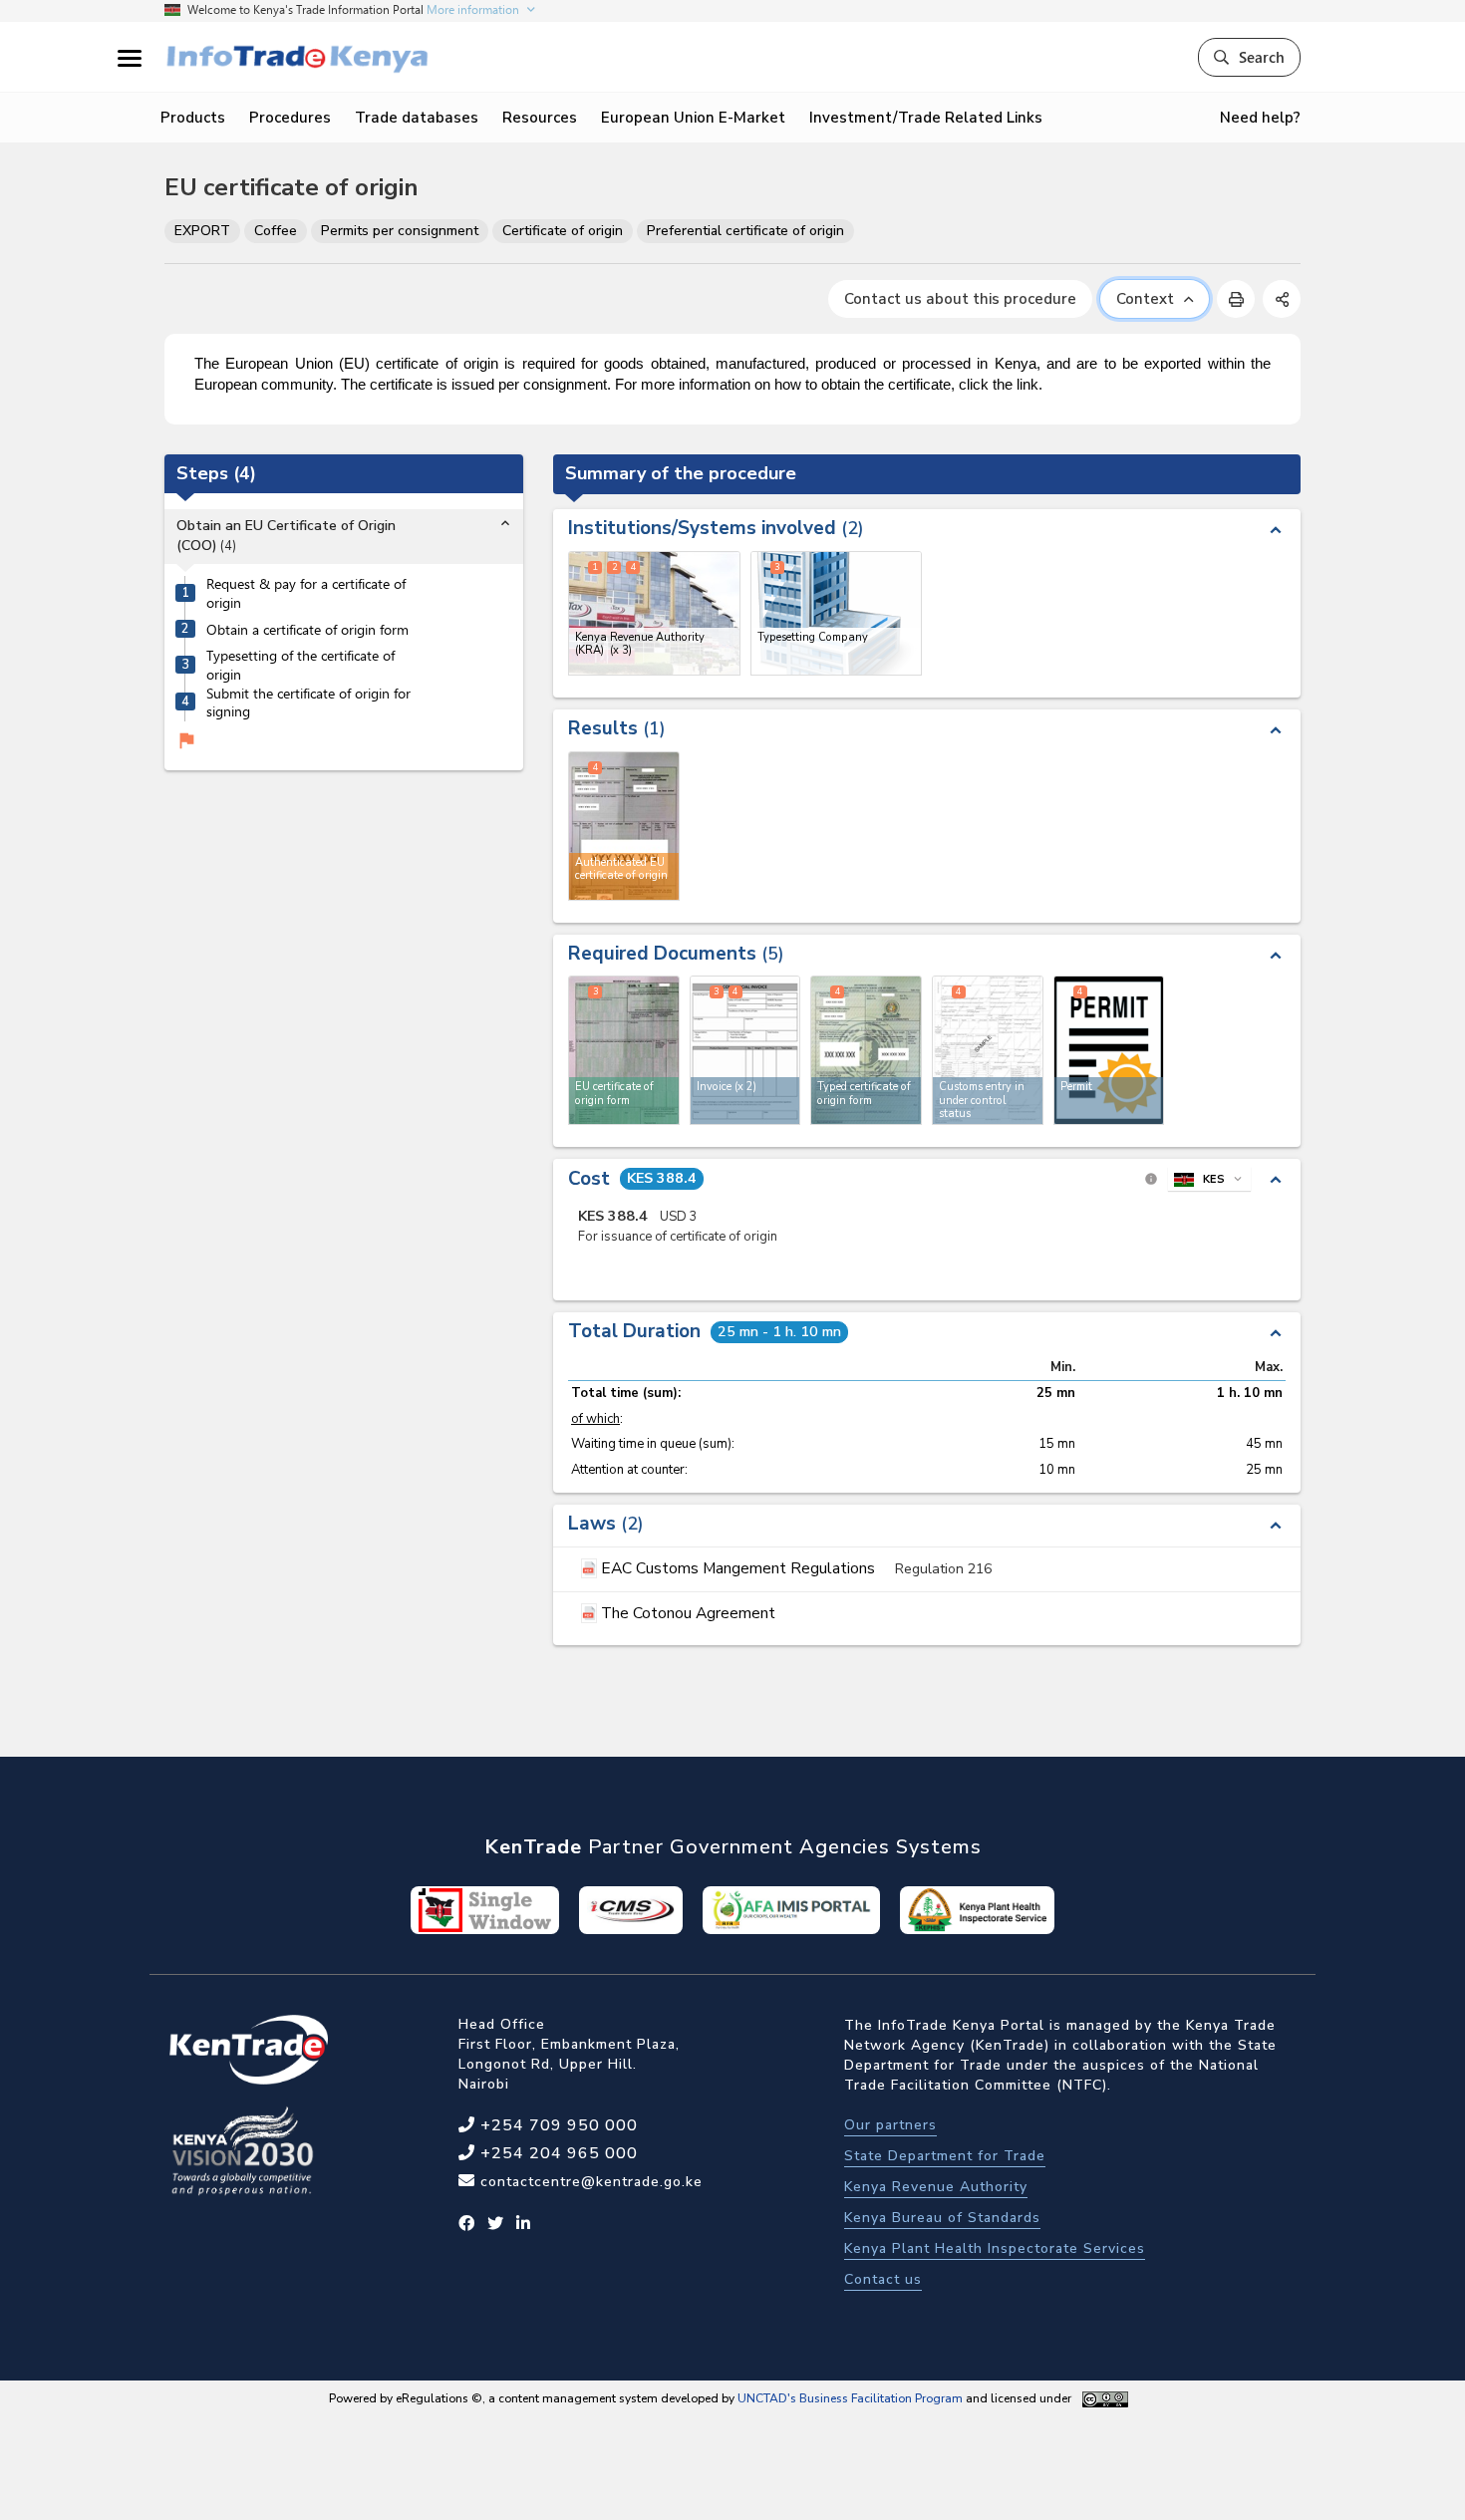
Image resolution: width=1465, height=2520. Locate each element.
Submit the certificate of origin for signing (308, 703)
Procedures (290, 118)
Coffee (276, 231)
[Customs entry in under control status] (988, 1050)
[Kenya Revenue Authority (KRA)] (654, 613)
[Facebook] (467, 2224)
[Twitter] (496, 2224)
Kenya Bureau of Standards (942, 2218)
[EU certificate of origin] (624, 1050)
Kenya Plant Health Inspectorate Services (995, 2248)
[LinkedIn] (524, 2224)
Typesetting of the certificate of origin (300, 666)
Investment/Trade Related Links (926, 118)
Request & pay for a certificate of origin (306, 594)
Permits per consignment (400, 231)
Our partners (890, 2125)
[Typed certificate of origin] (866, 1050)
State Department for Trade (945, 2156)
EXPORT (202, 231)
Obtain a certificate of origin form (307, 630)
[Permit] (1109, 1050)
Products (193, 118)
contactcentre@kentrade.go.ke (589, 2182)
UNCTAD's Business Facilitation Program (850, 2398)
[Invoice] (745, 1050)
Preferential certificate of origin (745, 231)
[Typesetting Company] (837, 613)
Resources (540, 118)
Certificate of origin (563, 231)
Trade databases (417, 118)
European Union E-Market (693, 118)
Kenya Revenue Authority (936, 2187)
